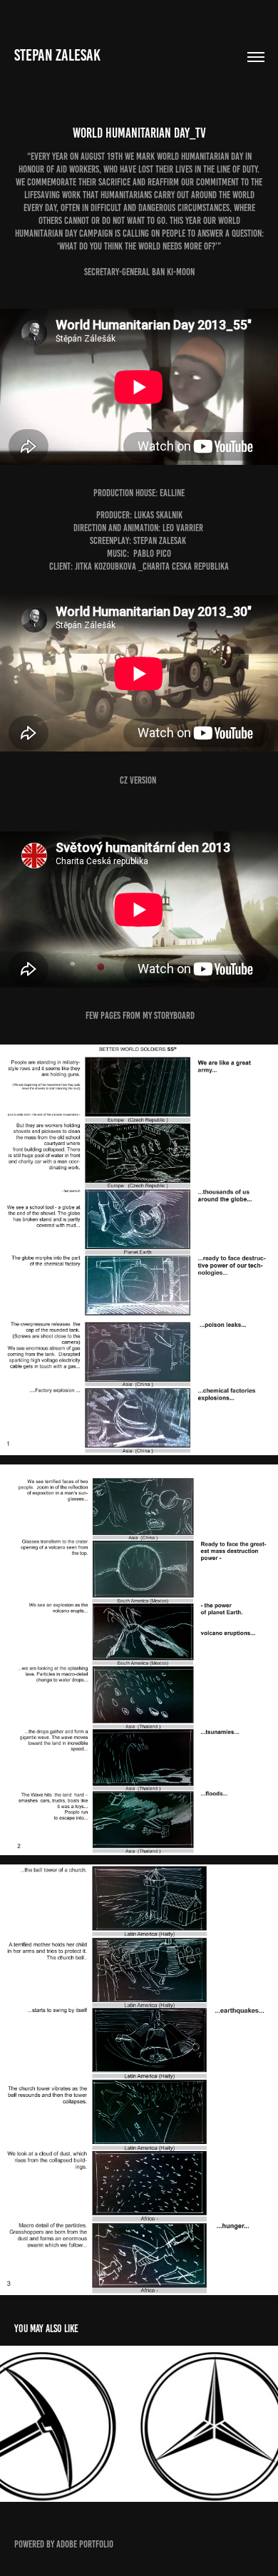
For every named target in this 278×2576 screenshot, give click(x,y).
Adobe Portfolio (85, 2544)
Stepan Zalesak (57, 55)
